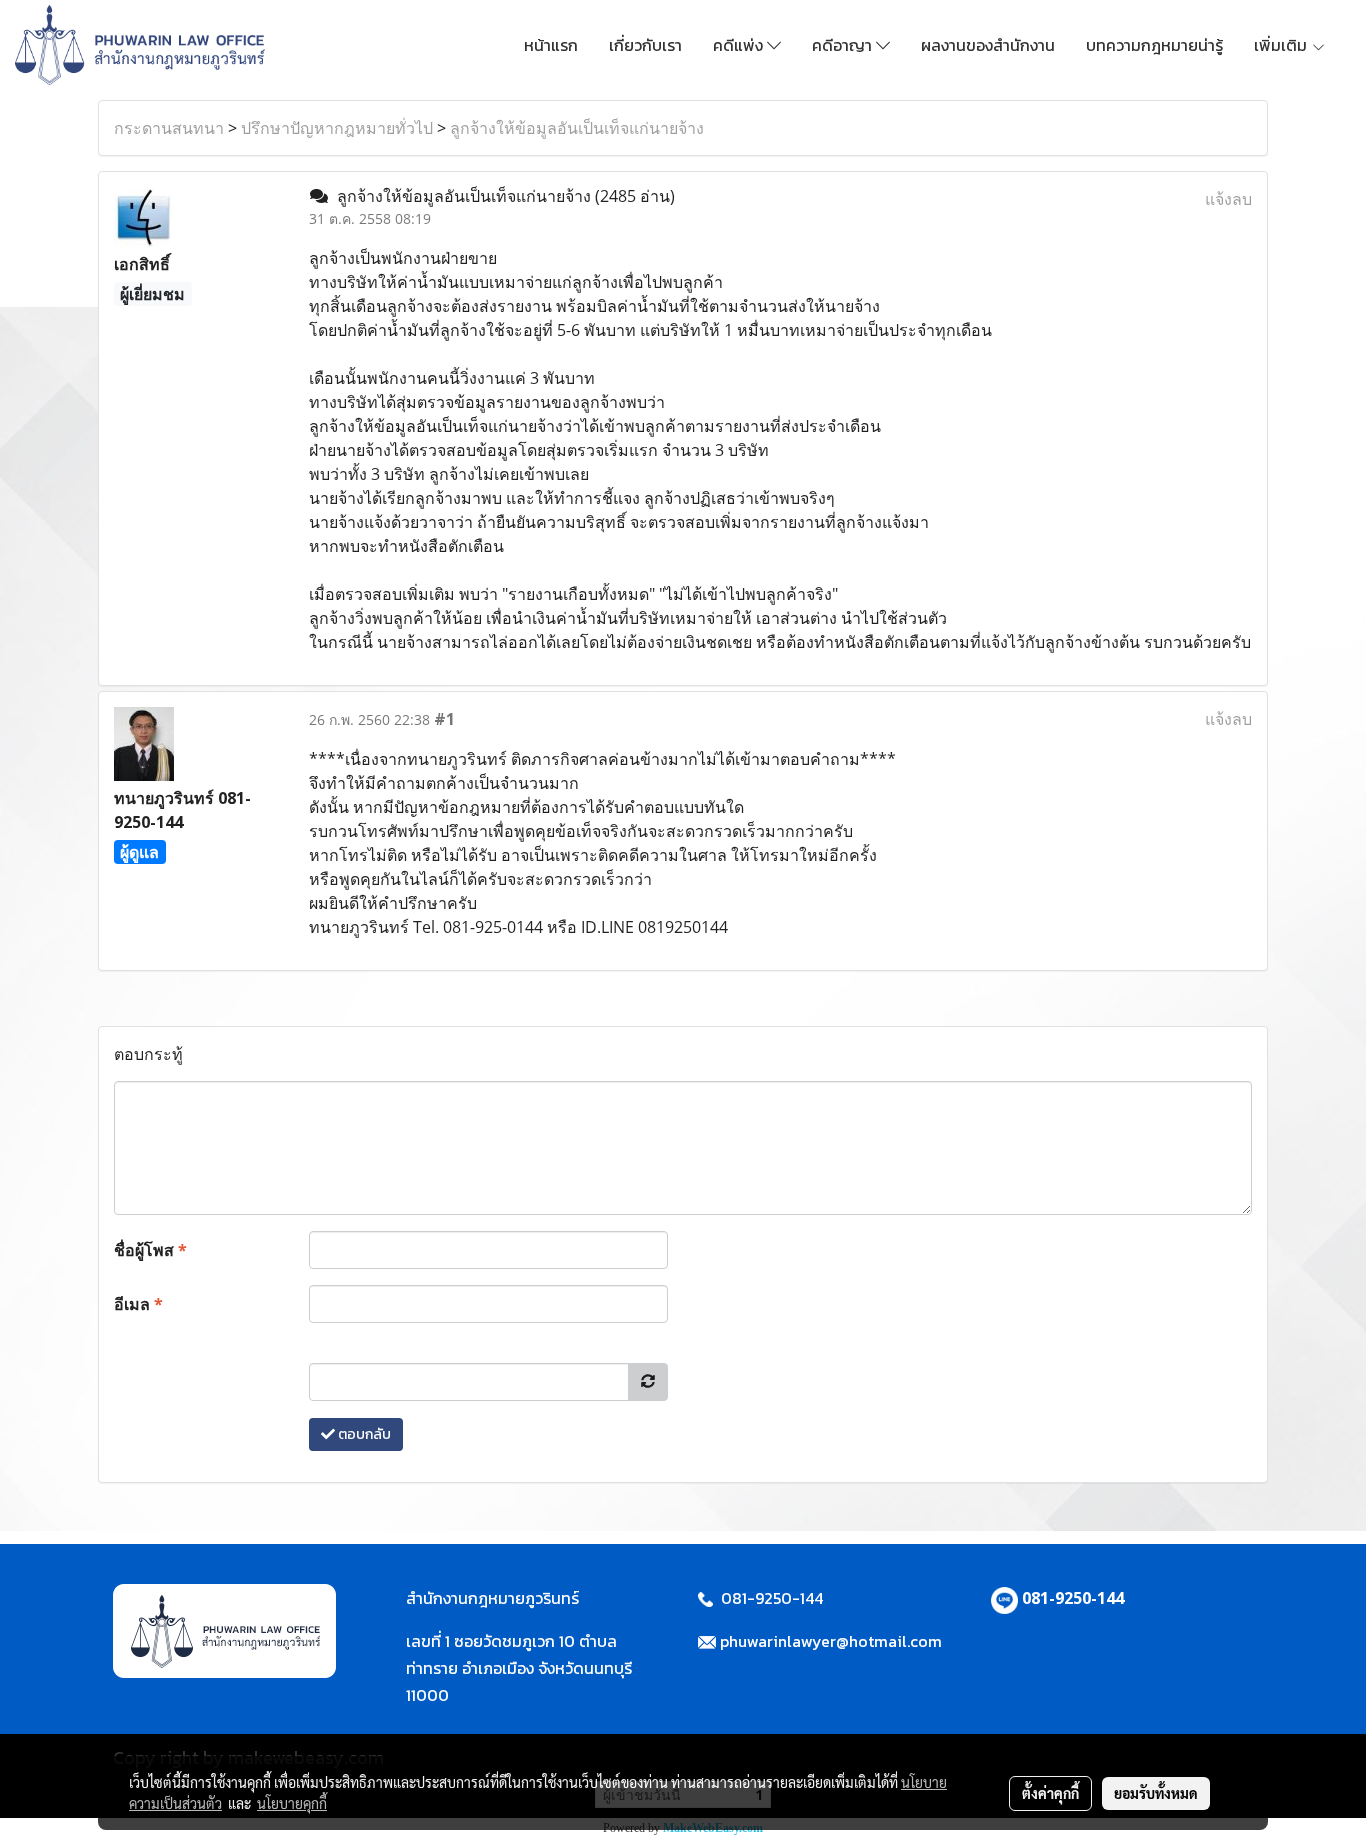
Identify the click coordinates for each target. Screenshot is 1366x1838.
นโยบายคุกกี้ (292, 1803)
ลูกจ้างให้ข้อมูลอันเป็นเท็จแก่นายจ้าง (577, 128)
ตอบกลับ (363, 1434)
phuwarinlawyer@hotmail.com (831, 1641)
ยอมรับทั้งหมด (1156, 1793)
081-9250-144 (1073, 1598)
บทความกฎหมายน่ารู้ (1154, 45)
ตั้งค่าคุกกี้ (1050, 1793)
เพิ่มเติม (1282, 45)
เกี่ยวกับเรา (645, 45)
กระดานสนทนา (169, 128)
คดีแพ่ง (740, 45)
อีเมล (138, 1304)
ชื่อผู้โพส (150, 1250)
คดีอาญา (844, 45)
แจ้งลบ (1228, 199)
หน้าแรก (551, 45)
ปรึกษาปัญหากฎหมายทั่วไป (337, 128)
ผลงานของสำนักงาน (988, 45)
